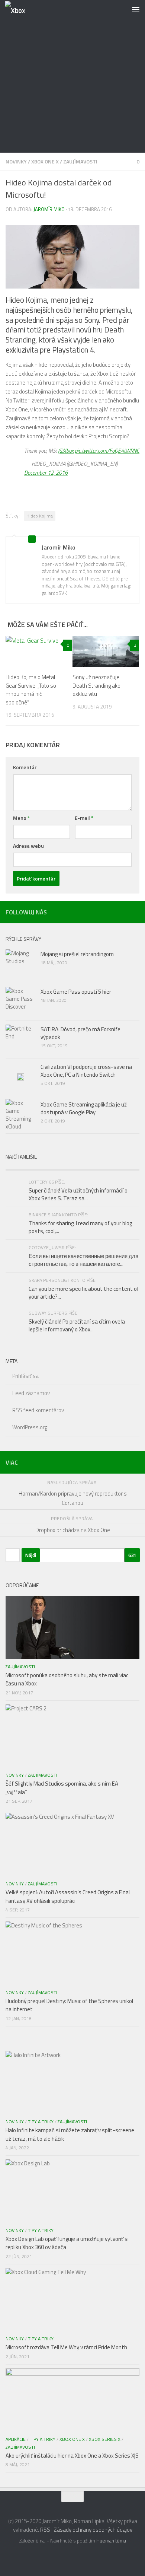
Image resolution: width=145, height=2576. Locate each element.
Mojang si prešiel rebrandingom (77, 954)
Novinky (16, 161)
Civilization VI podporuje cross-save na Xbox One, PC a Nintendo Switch (86, 1071)
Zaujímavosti (80, 161)
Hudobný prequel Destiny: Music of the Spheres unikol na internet (69, 2005)
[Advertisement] (72, 76)
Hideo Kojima (40, 516)
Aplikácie (16, 2439)
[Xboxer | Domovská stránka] (18, 9)
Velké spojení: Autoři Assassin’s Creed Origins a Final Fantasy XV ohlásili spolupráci (68, 1897)
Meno (21, 818)
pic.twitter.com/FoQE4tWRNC (107, 451)
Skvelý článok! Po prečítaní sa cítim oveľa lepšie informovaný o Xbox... (77, 1325)
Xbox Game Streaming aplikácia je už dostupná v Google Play (84, 1108)
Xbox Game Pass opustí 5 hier (76, 992)
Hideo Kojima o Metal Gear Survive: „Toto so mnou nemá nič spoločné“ (31, 690)
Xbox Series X (105, 2439)
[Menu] (136, 9)
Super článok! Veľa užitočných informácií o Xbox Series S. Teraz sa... (78, 1194)
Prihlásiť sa (25, 1376)
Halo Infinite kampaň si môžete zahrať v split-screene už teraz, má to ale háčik (70, 2134)
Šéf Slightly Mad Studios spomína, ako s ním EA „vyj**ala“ (62, 1788)
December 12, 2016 (46, 473)
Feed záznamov (31, 1393)
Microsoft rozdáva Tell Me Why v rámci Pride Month (66, 2347)
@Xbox (66, 451)
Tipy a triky (41, 2122)
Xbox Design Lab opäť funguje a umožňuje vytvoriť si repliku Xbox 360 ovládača (67, 2243)
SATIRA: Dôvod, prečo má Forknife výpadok (80, 1033)
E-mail (84, 818)
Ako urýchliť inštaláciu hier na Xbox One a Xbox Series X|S (72, 2456)
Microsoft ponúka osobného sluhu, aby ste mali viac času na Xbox (67, 1679)
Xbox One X (45, 161)
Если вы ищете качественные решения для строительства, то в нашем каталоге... (83, 1260)
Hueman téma (111, 2541)
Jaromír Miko (49, 209)
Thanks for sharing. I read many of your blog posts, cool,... (80, 1227)
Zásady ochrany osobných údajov (93, 2530)
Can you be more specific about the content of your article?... (84, 1293)
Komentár (25, 767)
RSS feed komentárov (38, 1410)
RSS (45, 2530)
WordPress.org (30, 1427)
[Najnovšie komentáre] (106, 1167)
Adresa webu (28, 846)
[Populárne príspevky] (39, 1167)
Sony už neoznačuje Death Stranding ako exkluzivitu (96, 685)
